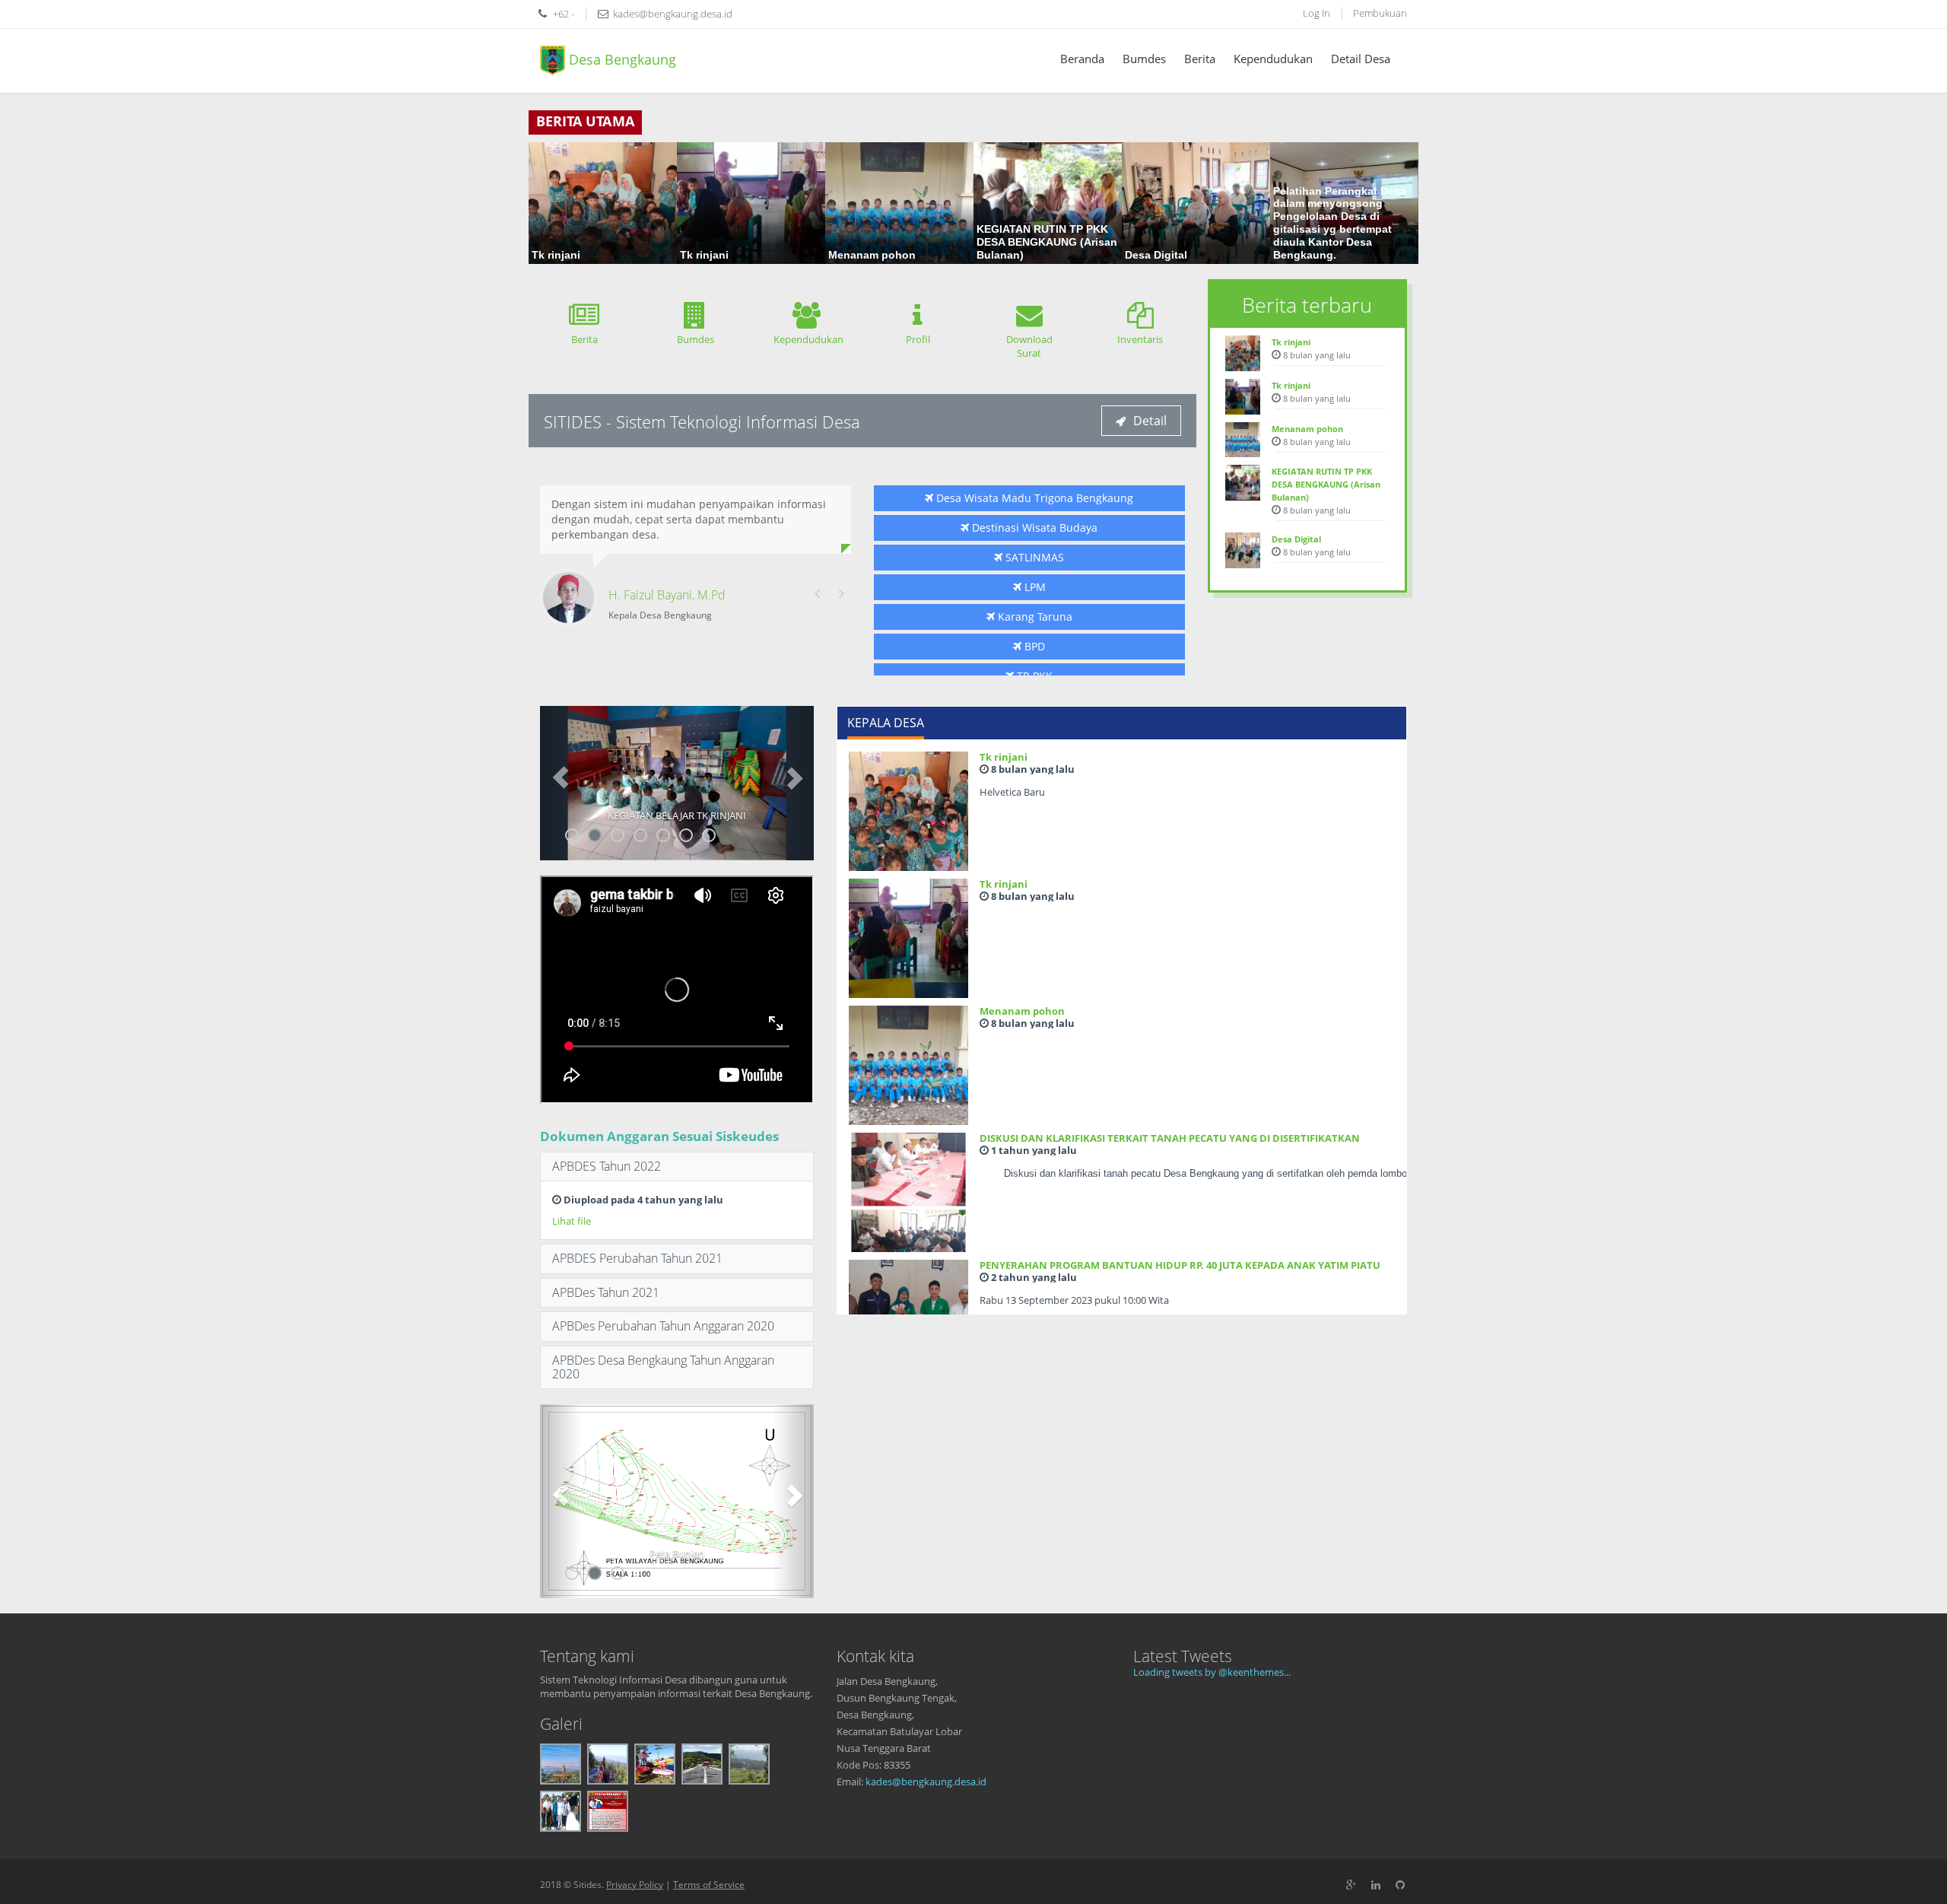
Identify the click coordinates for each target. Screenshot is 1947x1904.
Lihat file (572, 1221)
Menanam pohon (1022, 1011)
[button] (561, 783)
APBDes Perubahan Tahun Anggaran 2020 (663, 1326)
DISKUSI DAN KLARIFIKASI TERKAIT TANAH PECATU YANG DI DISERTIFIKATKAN (1170, 1138)
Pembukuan (1380, 13)
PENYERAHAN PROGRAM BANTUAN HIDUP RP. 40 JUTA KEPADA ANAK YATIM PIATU (1180, 1265)
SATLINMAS (1033, 557)
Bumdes (1144, 59)
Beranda (1082, 59)
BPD (1033, 646)
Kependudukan (1273, 59)
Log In (1317, 13)
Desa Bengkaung (621, 59)
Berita (1200, 59)
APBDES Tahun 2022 (607, 1166)
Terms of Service (709, 1885)
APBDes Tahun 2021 (606, 1292)
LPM (1034, 587)
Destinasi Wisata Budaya (1033, 528)
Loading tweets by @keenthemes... (1212, 1672)
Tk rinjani (1004, 757)
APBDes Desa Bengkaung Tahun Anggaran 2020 (663, 1367)
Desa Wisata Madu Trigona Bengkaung (1033, 498)
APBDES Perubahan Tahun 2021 (637, 1258)
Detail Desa (1361, 59)
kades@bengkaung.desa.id (926, 1782)
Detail (1150, 421)
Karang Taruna (1034, 617)
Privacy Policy (635, 1885)
